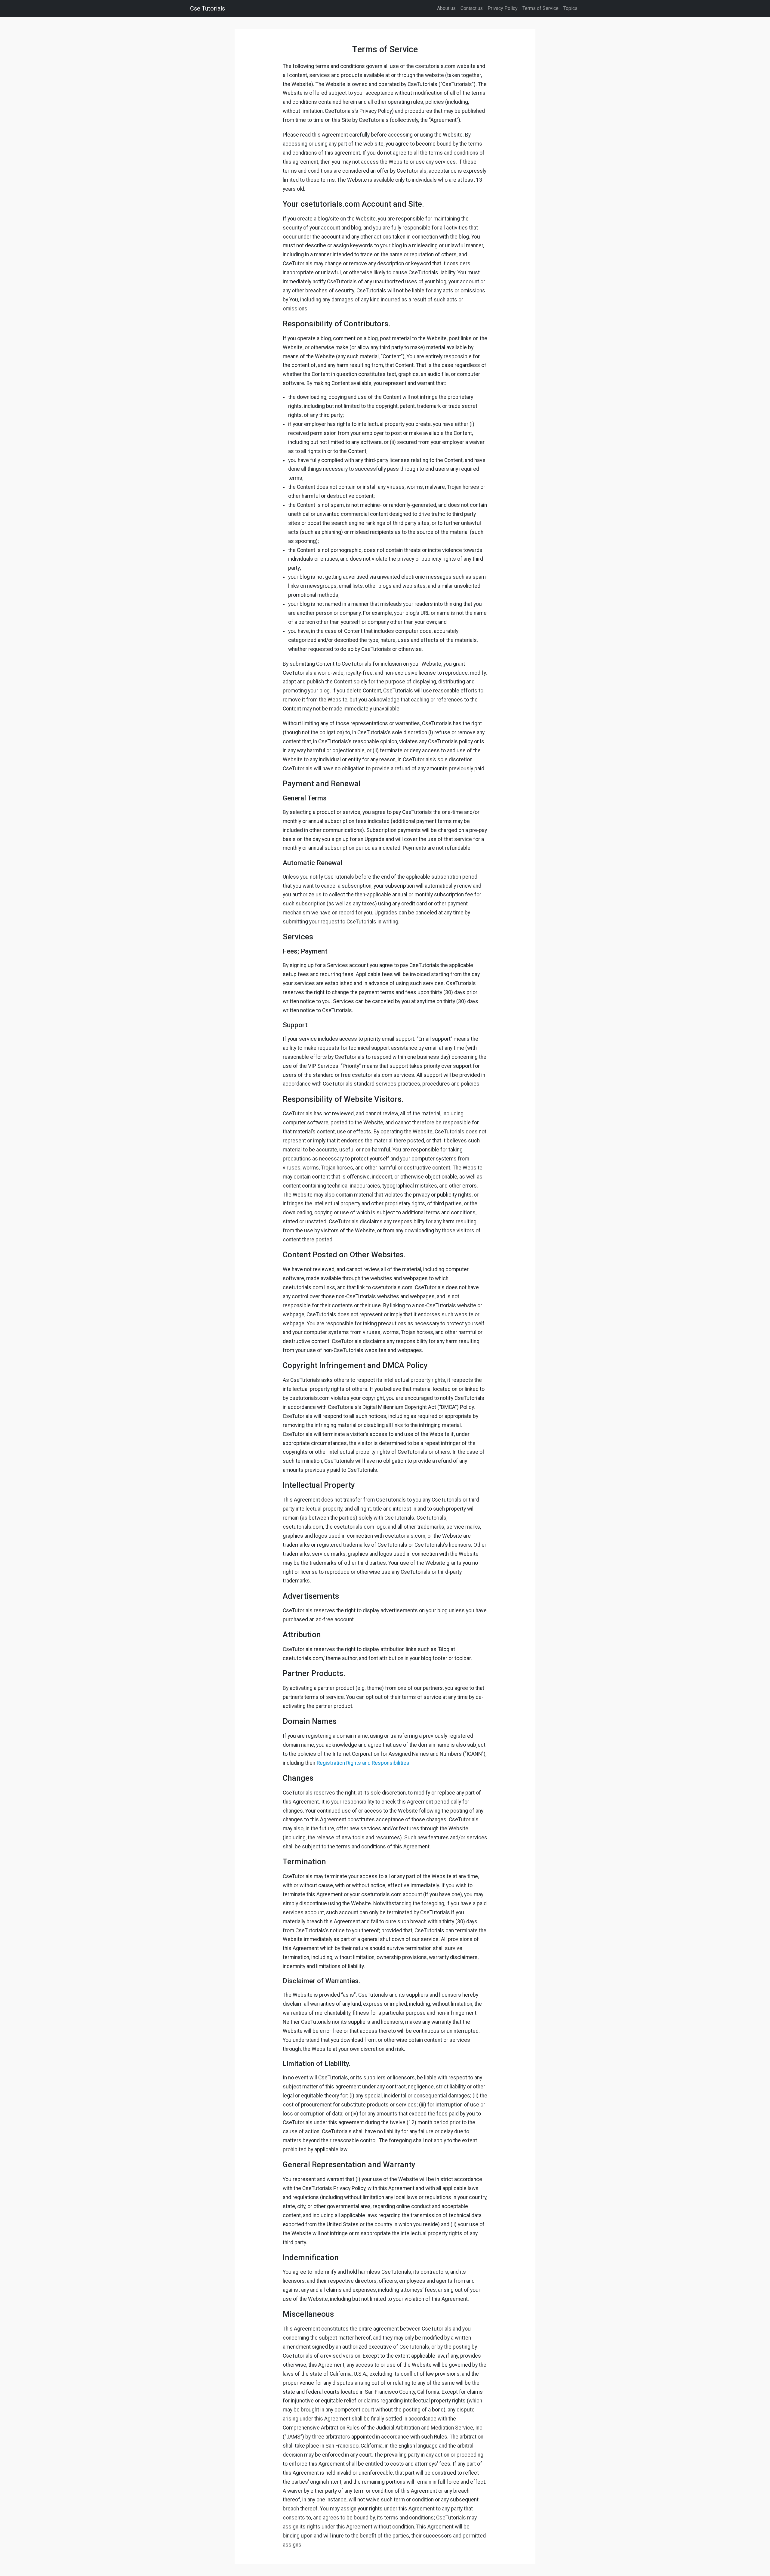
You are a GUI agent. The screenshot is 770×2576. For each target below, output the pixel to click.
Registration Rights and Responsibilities (363, 1763)
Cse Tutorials (208, 8)
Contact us (472, 8)
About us (446, 8)
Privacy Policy (503, 8)
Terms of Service (541, 8)
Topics (570, 8)
